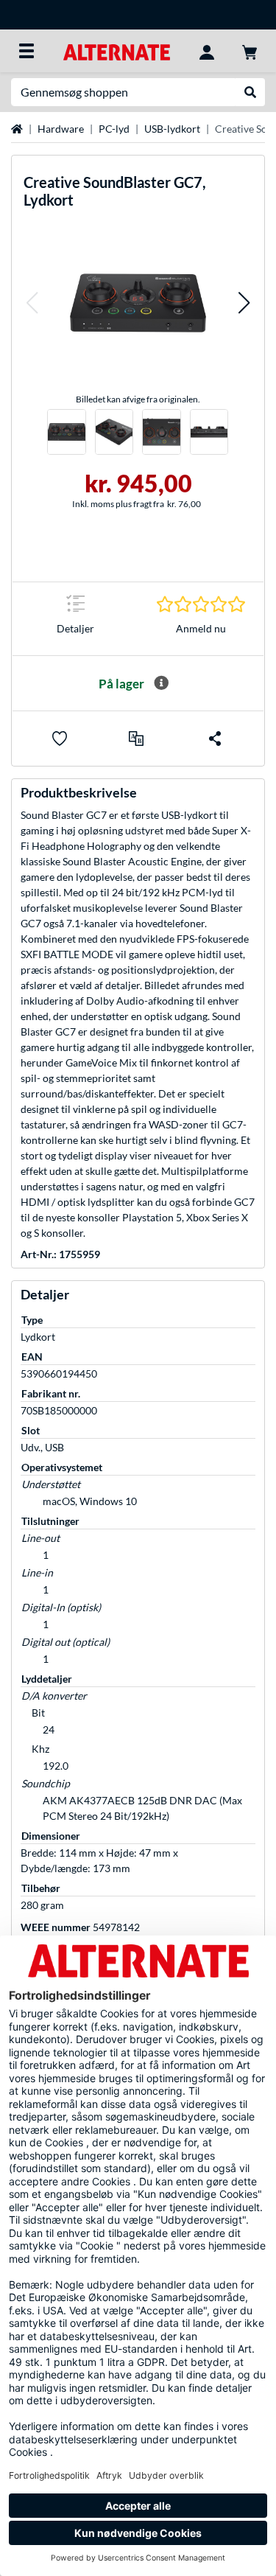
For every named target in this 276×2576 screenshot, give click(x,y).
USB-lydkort (172, 129)
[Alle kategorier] (26, 51)
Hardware (61, 129)
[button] (32, 303)
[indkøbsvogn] (250, 51)
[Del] (215, 739)
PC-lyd (114, 129)
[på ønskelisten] (60, 739)
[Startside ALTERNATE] (117, 50)
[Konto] (207, 51)
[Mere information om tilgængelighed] (161, 683)
